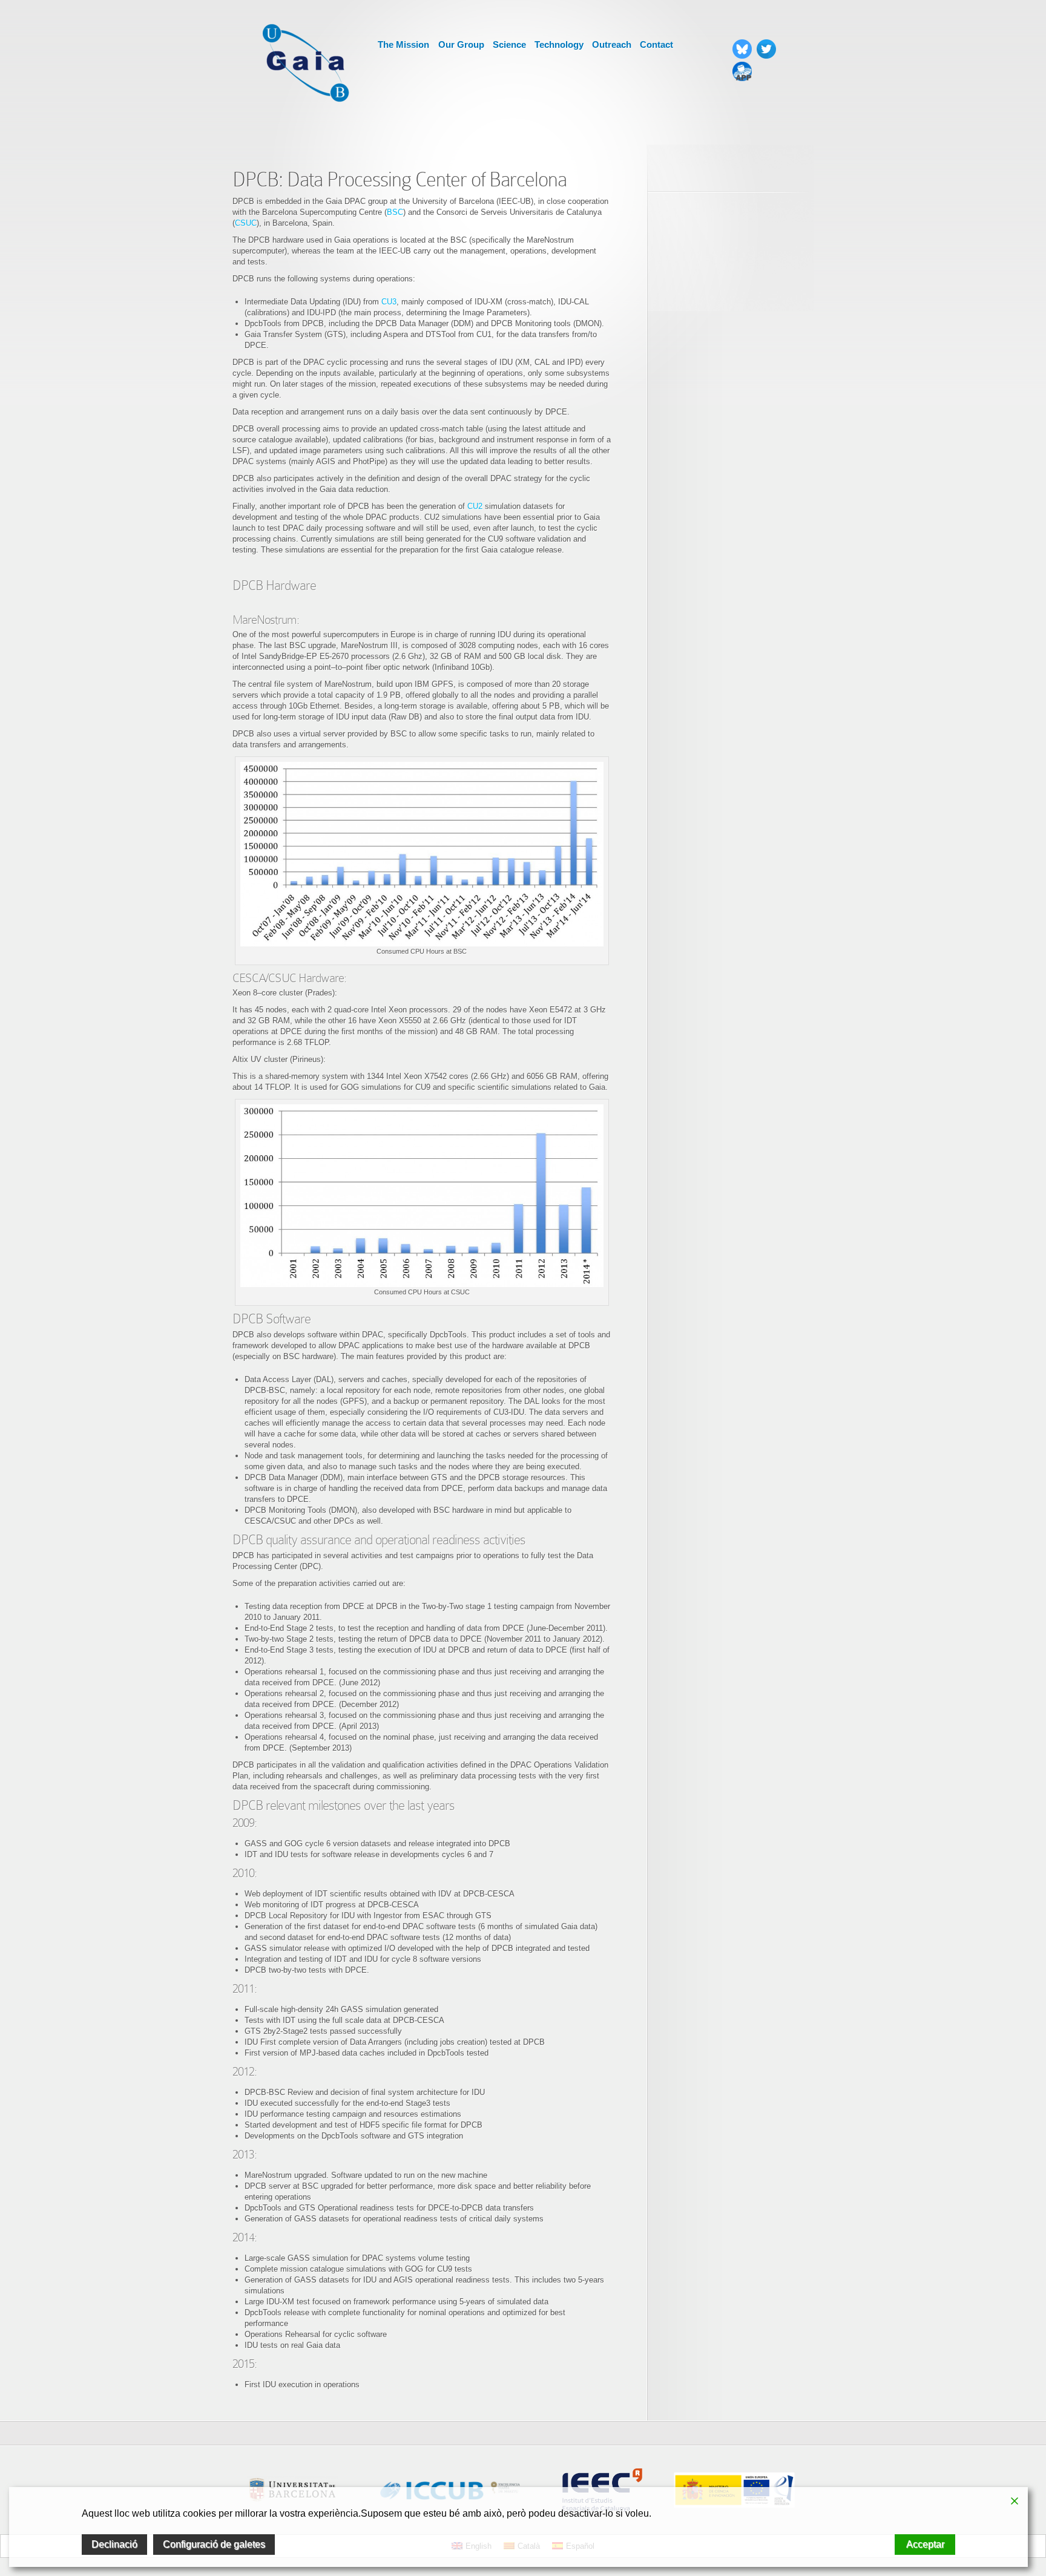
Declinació (114, 2544)
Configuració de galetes (214, 2544)
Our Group (461, 44)
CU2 (476, 506)
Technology (559, 44)
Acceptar (925, 2544)
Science (509, 44)
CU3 (389, 302)
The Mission (403, 44)
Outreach (612, 44)
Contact (656, 44)
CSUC (246, 223)
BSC (395, 212)
